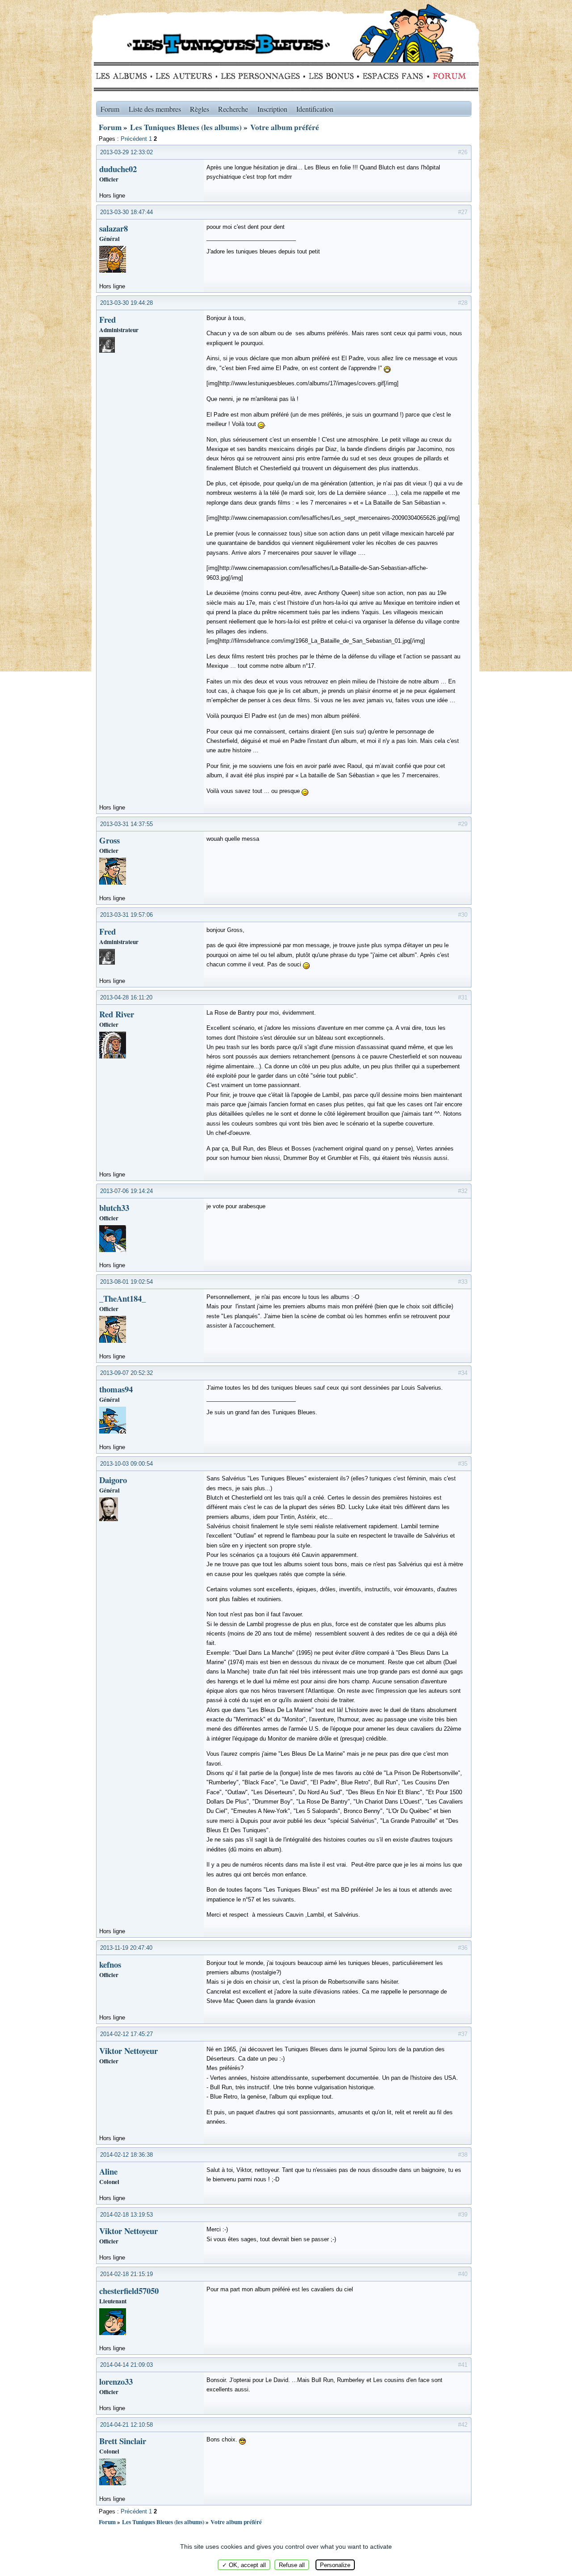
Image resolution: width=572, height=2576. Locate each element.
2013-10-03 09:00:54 (126, 1464)
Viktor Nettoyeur (128, 2051)
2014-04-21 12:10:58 (126, 2425)
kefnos (110, 1964)
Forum (447, 76)
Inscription (272, 109)
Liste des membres (155, 109)
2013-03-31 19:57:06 (126, 915)
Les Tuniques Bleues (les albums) (186, 127)
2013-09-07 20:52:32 (126, 1373)
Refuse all (292, 2565)
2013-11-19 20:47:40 (126, 1948)
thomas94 (116, 1389)
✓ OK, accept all (244, 2565)
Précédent (134, 139)
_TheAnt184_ (122, 1298)
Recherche (233, 109)
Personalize (335, 2565)
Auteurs (187, 76)
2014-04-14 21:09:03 (126, 2365)
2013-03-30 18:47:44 (126, 212)
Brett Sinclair (123, 2441)
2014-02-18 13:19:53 (126, 2215)
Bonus (330, 76)
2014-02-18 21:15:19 (126, 2274)
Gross (109, 840)
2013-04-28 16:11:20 (126, 997)
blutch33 (114, 1208)
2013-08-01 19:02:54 (126, 1282)
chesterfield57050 (129, 2291)
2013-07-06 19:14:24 (126, 1191)
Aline (108, 2171)
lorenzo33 (116, 2381)
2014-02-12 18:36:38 (126, 2155)
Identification (315, 109)
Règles (200, 109)
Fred (107, 319)
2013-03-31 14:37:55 (126, 824)
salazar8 (114, 228)
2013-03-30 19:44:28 (126, 303)
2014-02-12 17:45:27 (126, 2034)
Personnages (260, 76)
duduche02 (118, 169)
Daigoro (113, 1480)
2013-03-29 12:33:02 (126, 152)
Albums (124, 76)
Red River (117, 1014)
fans (393, 76)
